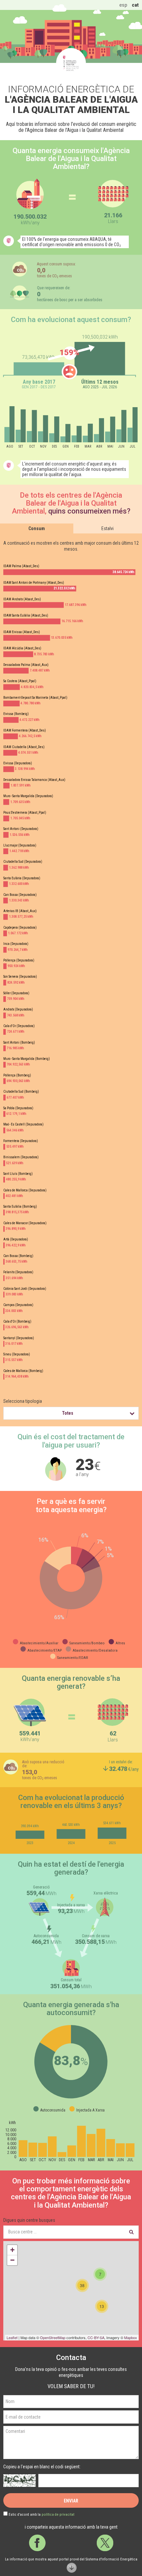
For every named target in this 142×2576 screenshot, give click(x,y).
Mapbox (131, 2337)
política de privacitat (58, 2515)
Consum (37, 528)
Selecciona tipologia (23, 1401)
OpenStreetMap (53, 2337)
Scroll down (71, 2568)
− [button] (12, 2260)
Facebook (37, 2543)
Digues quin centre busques (29, 2220)
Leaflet (12, 2337)
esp (123, 5)
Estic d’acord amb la (41, 2515)
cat (135, 5)
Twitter (105, 2543)
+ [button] (12, 2250)
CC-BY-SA (96, 2337)
